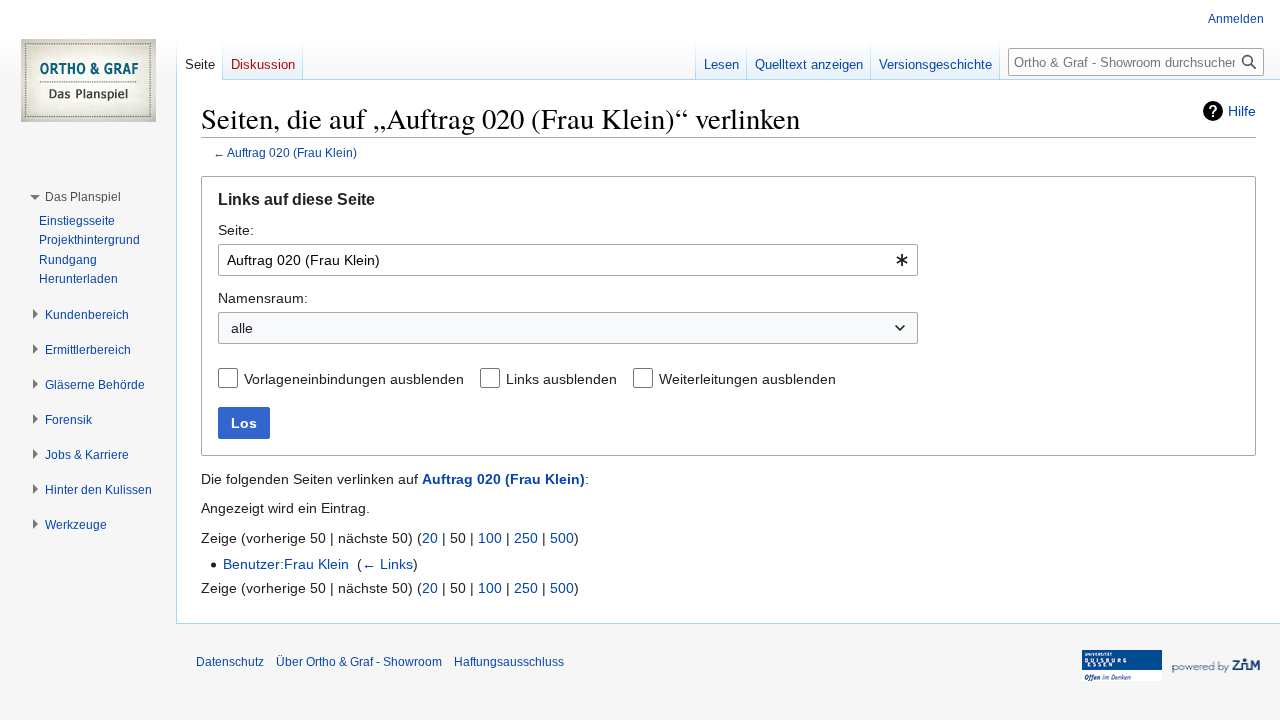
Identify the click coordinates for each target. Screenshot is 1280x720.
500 (562, 538)
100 (490, 538)
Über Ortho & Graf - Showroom (359, 662)
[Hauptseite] (88, 80)
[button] (83, 197)
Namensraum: (263, 298)
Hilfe (1242, 111)
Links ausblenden (561, 379)
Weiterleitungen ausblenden (747, 379)
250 (526, 538)
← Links (387, 564)
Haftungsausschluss (509, 662)
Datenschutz (230, 662)
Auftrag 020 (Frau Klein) (292, 152)
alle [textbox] (242, 328)
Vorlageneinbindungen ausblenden (354, 379)
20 (430, 538)
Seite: (236, 230)
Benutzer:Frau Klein (286, 564)
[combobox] (568, 260)
